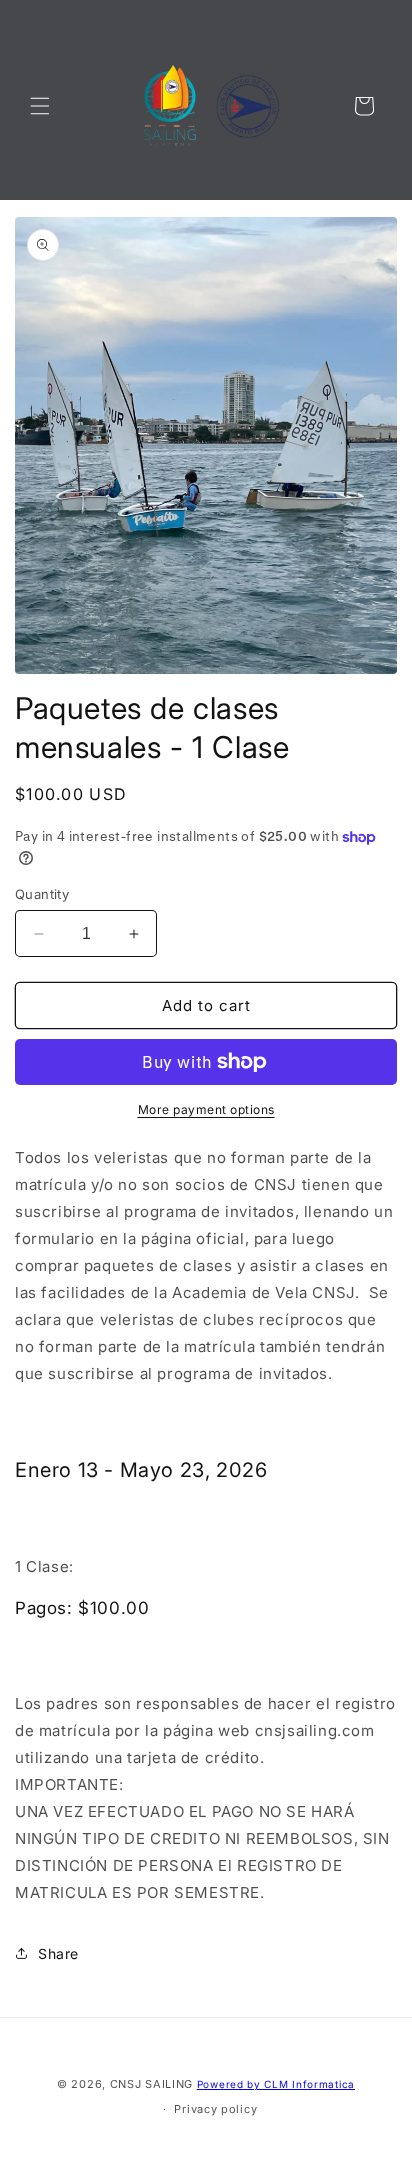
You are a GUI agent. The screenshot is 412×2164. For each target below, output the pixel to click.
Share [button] (58, 1953)
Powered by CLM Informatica (276, 2084)
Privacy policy (215, 2109)
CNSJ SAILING (151, 2084)
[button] (40, 106)
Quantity (42, 894)
